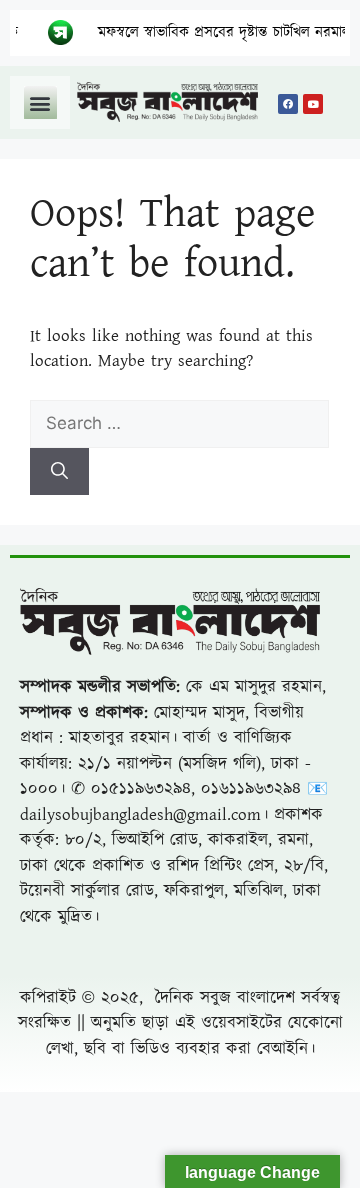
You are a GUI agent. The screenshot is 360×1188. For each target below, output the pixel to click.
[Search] (59, 472)
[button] (40, 102)
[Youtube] (313, 104)
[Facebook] (288, 104)
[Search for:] (179, 424)
